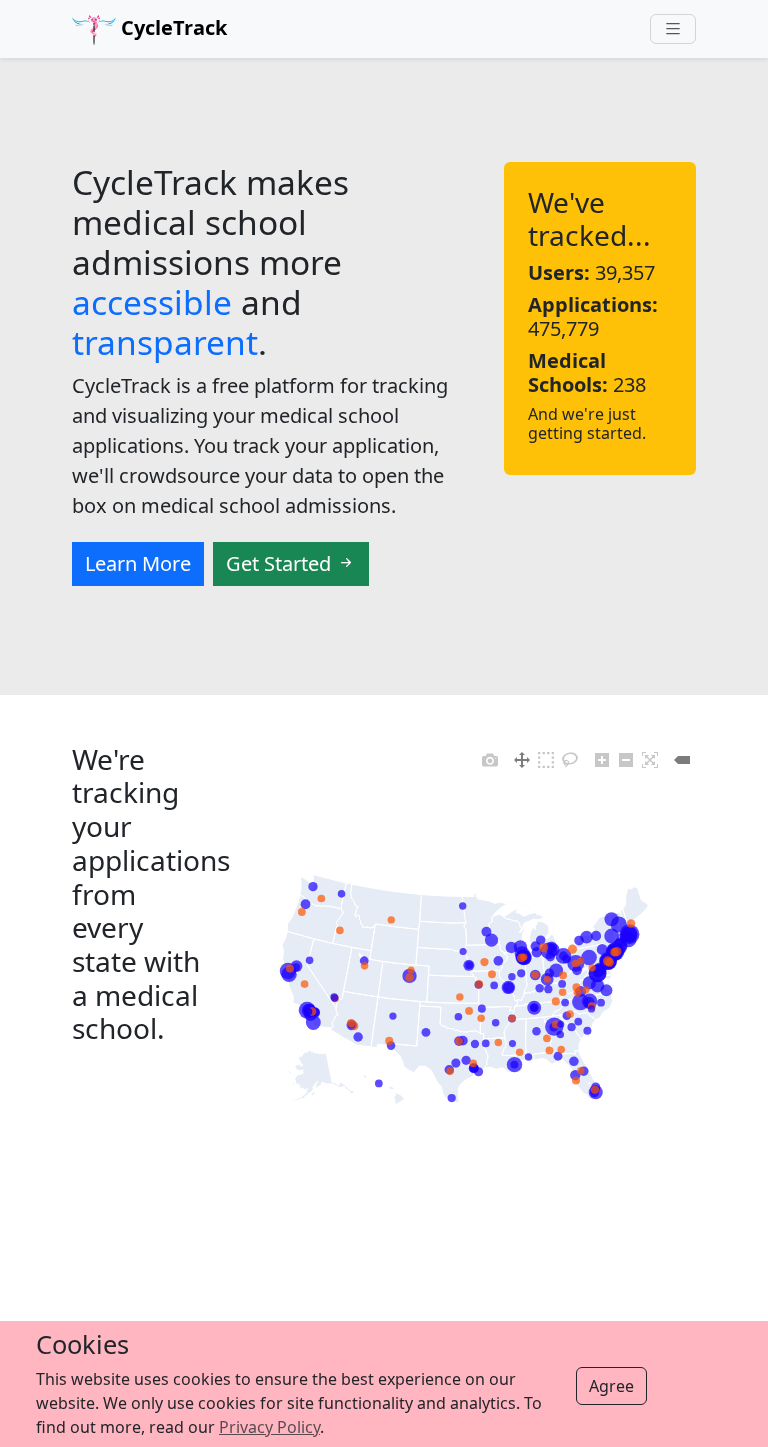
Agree (611, 1386)
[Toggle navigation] (673, 29)
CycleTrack (171, 27)
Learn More (138, 563)
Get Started (281, 563)
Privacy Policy (269, 1427)
